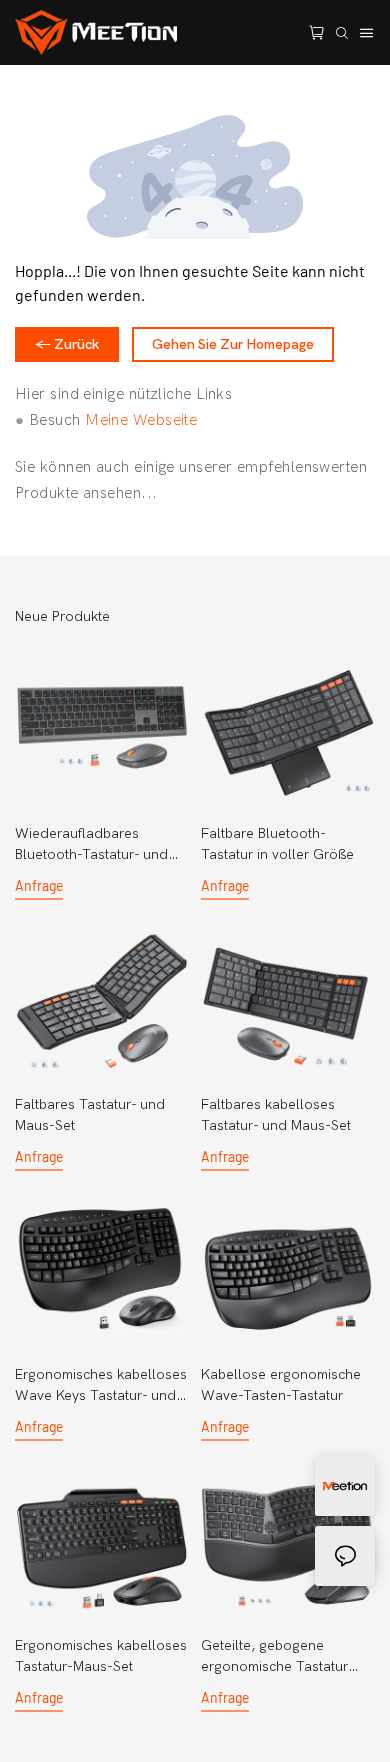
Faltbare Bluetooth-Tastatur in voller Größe (277, 844)
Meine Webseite (141, 420)
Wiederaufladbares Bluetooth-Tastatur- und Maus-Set (91, 845)
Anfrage (39, 885)
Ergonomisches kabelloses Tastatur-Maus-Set (101, 1656)
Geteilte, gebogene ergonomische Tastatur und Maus (274, 1657)
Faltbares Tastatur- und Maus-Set (90, 1115)
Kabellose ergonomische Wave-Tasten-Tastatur (281, 1385)
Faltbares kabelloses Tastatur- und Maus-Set (276, 1115)
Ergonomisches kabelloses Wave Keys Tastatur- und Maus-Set (101, 1386)
